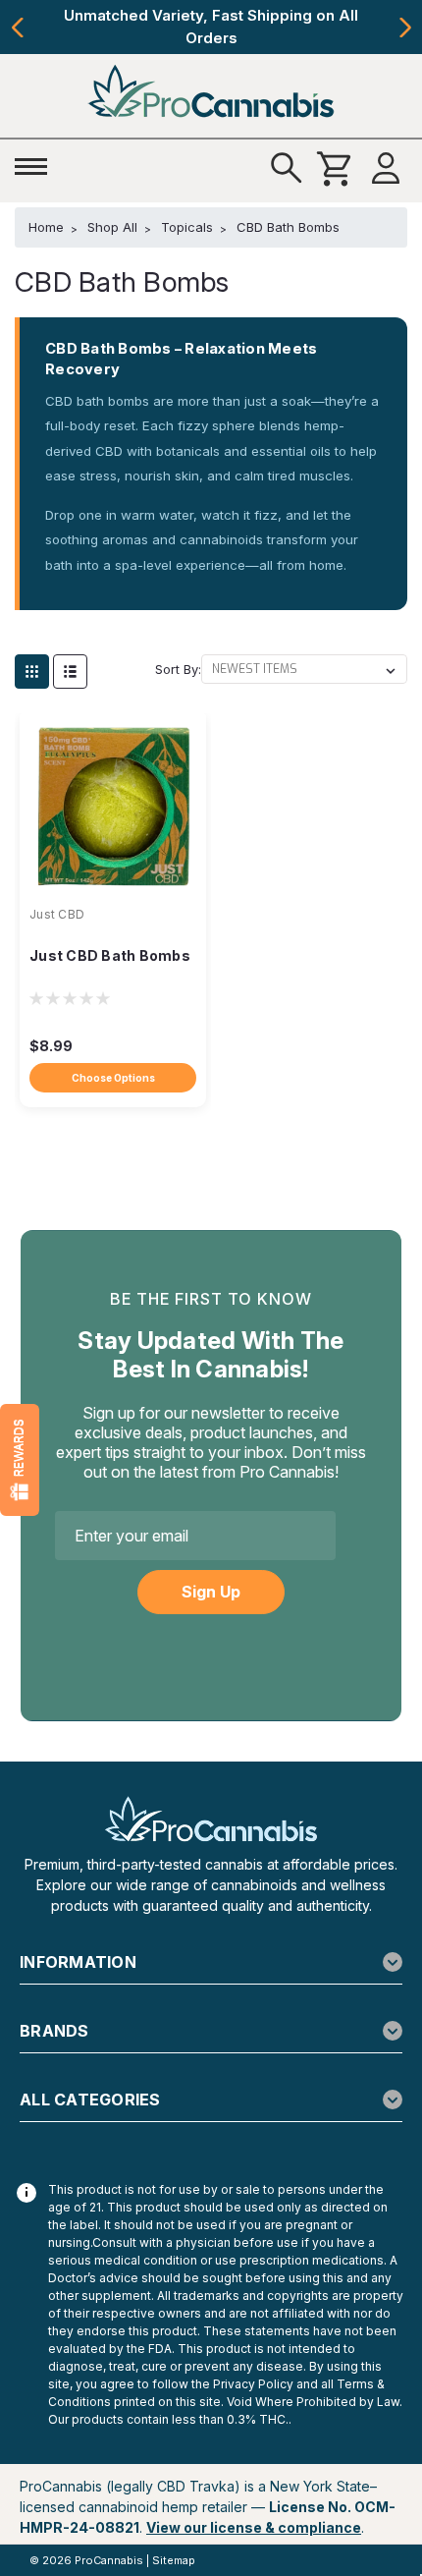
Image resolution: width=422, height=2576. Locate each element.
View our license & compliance (254, 2527)
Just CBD (57, 914)
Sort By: (178, 669)
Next (405, 28)
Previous (17, 28)
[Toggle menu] (36, 164)
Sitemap (174, 2560)
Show (20, 1460)
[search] (287, 169)
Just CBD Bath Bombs (110, 955)
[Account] (386, 169)
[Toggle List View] (70, 672)
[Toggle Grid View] (32, 672)
